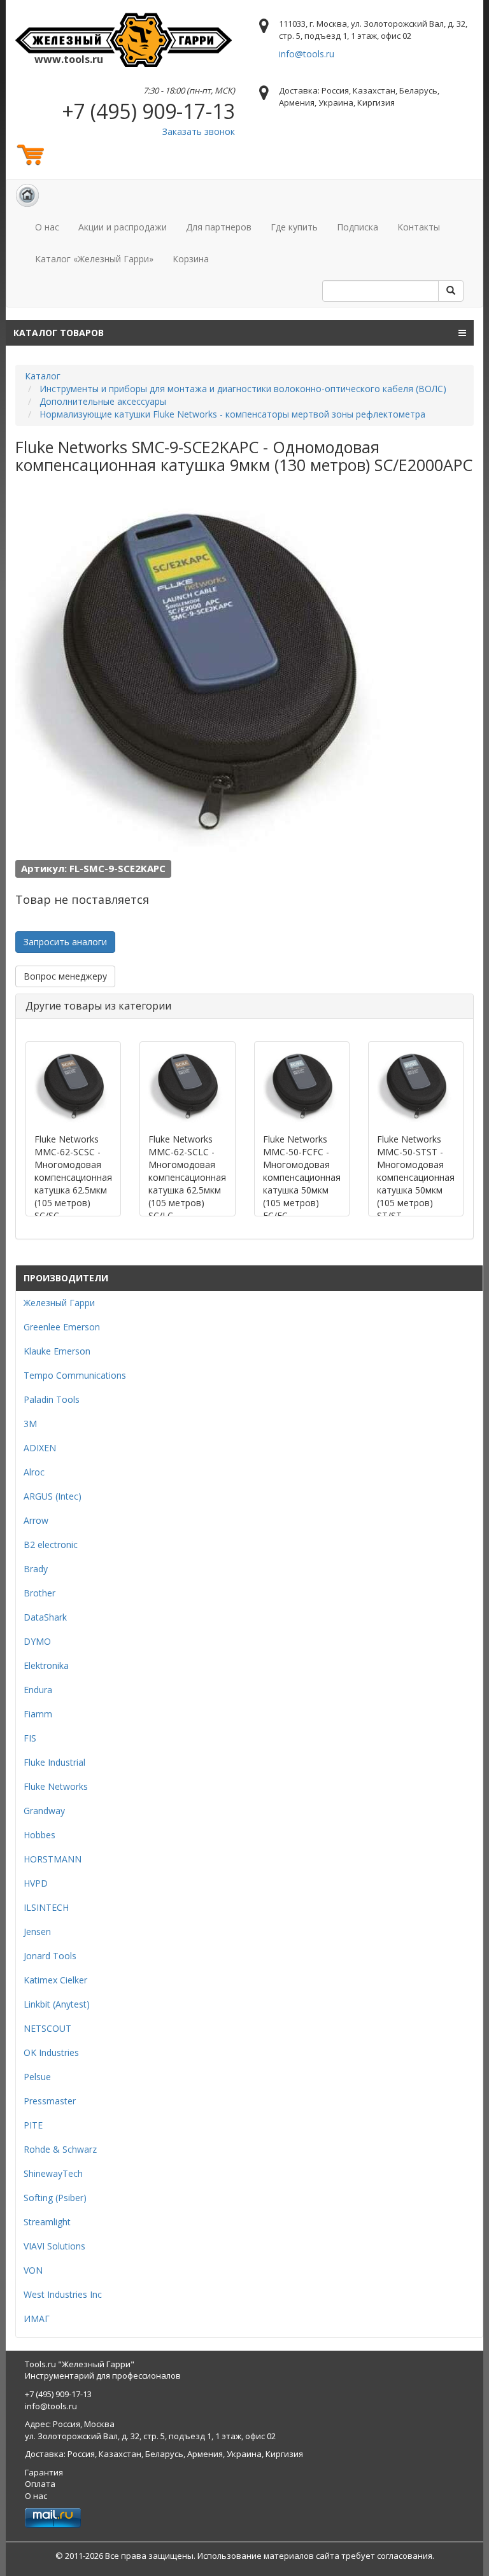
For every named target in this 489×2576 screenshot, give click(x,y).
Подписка (358, 227)
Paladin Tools (52, 1399)
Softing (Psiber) (55, 2198)
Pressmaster (50, 2101)
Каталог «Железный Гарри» (94, 259)
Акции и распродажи (123, 227)
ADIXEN (40, 1448)
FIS (30, 1738)
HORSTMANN (53, 1859)
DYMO (37, 1641)
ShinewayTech (53, 2173)
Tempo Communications (75, 1375)
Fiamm (38, 1714)
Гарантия (44, 2472)
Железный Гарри (59, 1303)
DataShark (45, 1617)
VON (33, 2270)
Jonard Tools (50, 1956)
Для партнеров (219, 227)
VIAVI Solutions (54, 2246)
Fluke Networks (56, 1786)
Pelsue (37, 2077)
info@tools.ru (307, 54)
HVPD (36, 1883)
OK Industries (51, 2052)
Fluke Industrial (54, 1762)
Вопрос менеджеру (65, 976)
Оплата (40, 2484)
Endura (38, 1690)
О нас (47, 227)
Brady (36, 1569)
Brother (39, 1593)
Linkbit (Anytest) (57, 2004)
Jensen (37, 1932)
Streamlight (47, 2222)
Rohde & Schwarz (60, 2149)
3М (30, 1424)
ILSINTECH (46, 1907)
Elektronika (46, 1665)
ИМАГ (37, 2319)
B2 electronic (51, 1545)
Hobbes (39, 1835)
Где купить (294, 227)
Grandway (44, 1811)
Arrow (36, 1520)
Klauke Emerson (57, 1351)
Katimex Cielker (55, 1980)
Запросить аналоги (65, 942)
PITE (33, 2125)
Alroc (34, 1472)
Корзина (191, 259)
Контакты (419, 227)
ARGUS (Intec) (53, 1496)
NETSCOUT (47, 2028)
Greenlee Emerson (62, 1327)
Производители (66, 1278)
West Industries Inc (63, 2294)
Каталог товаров (59, 333)
